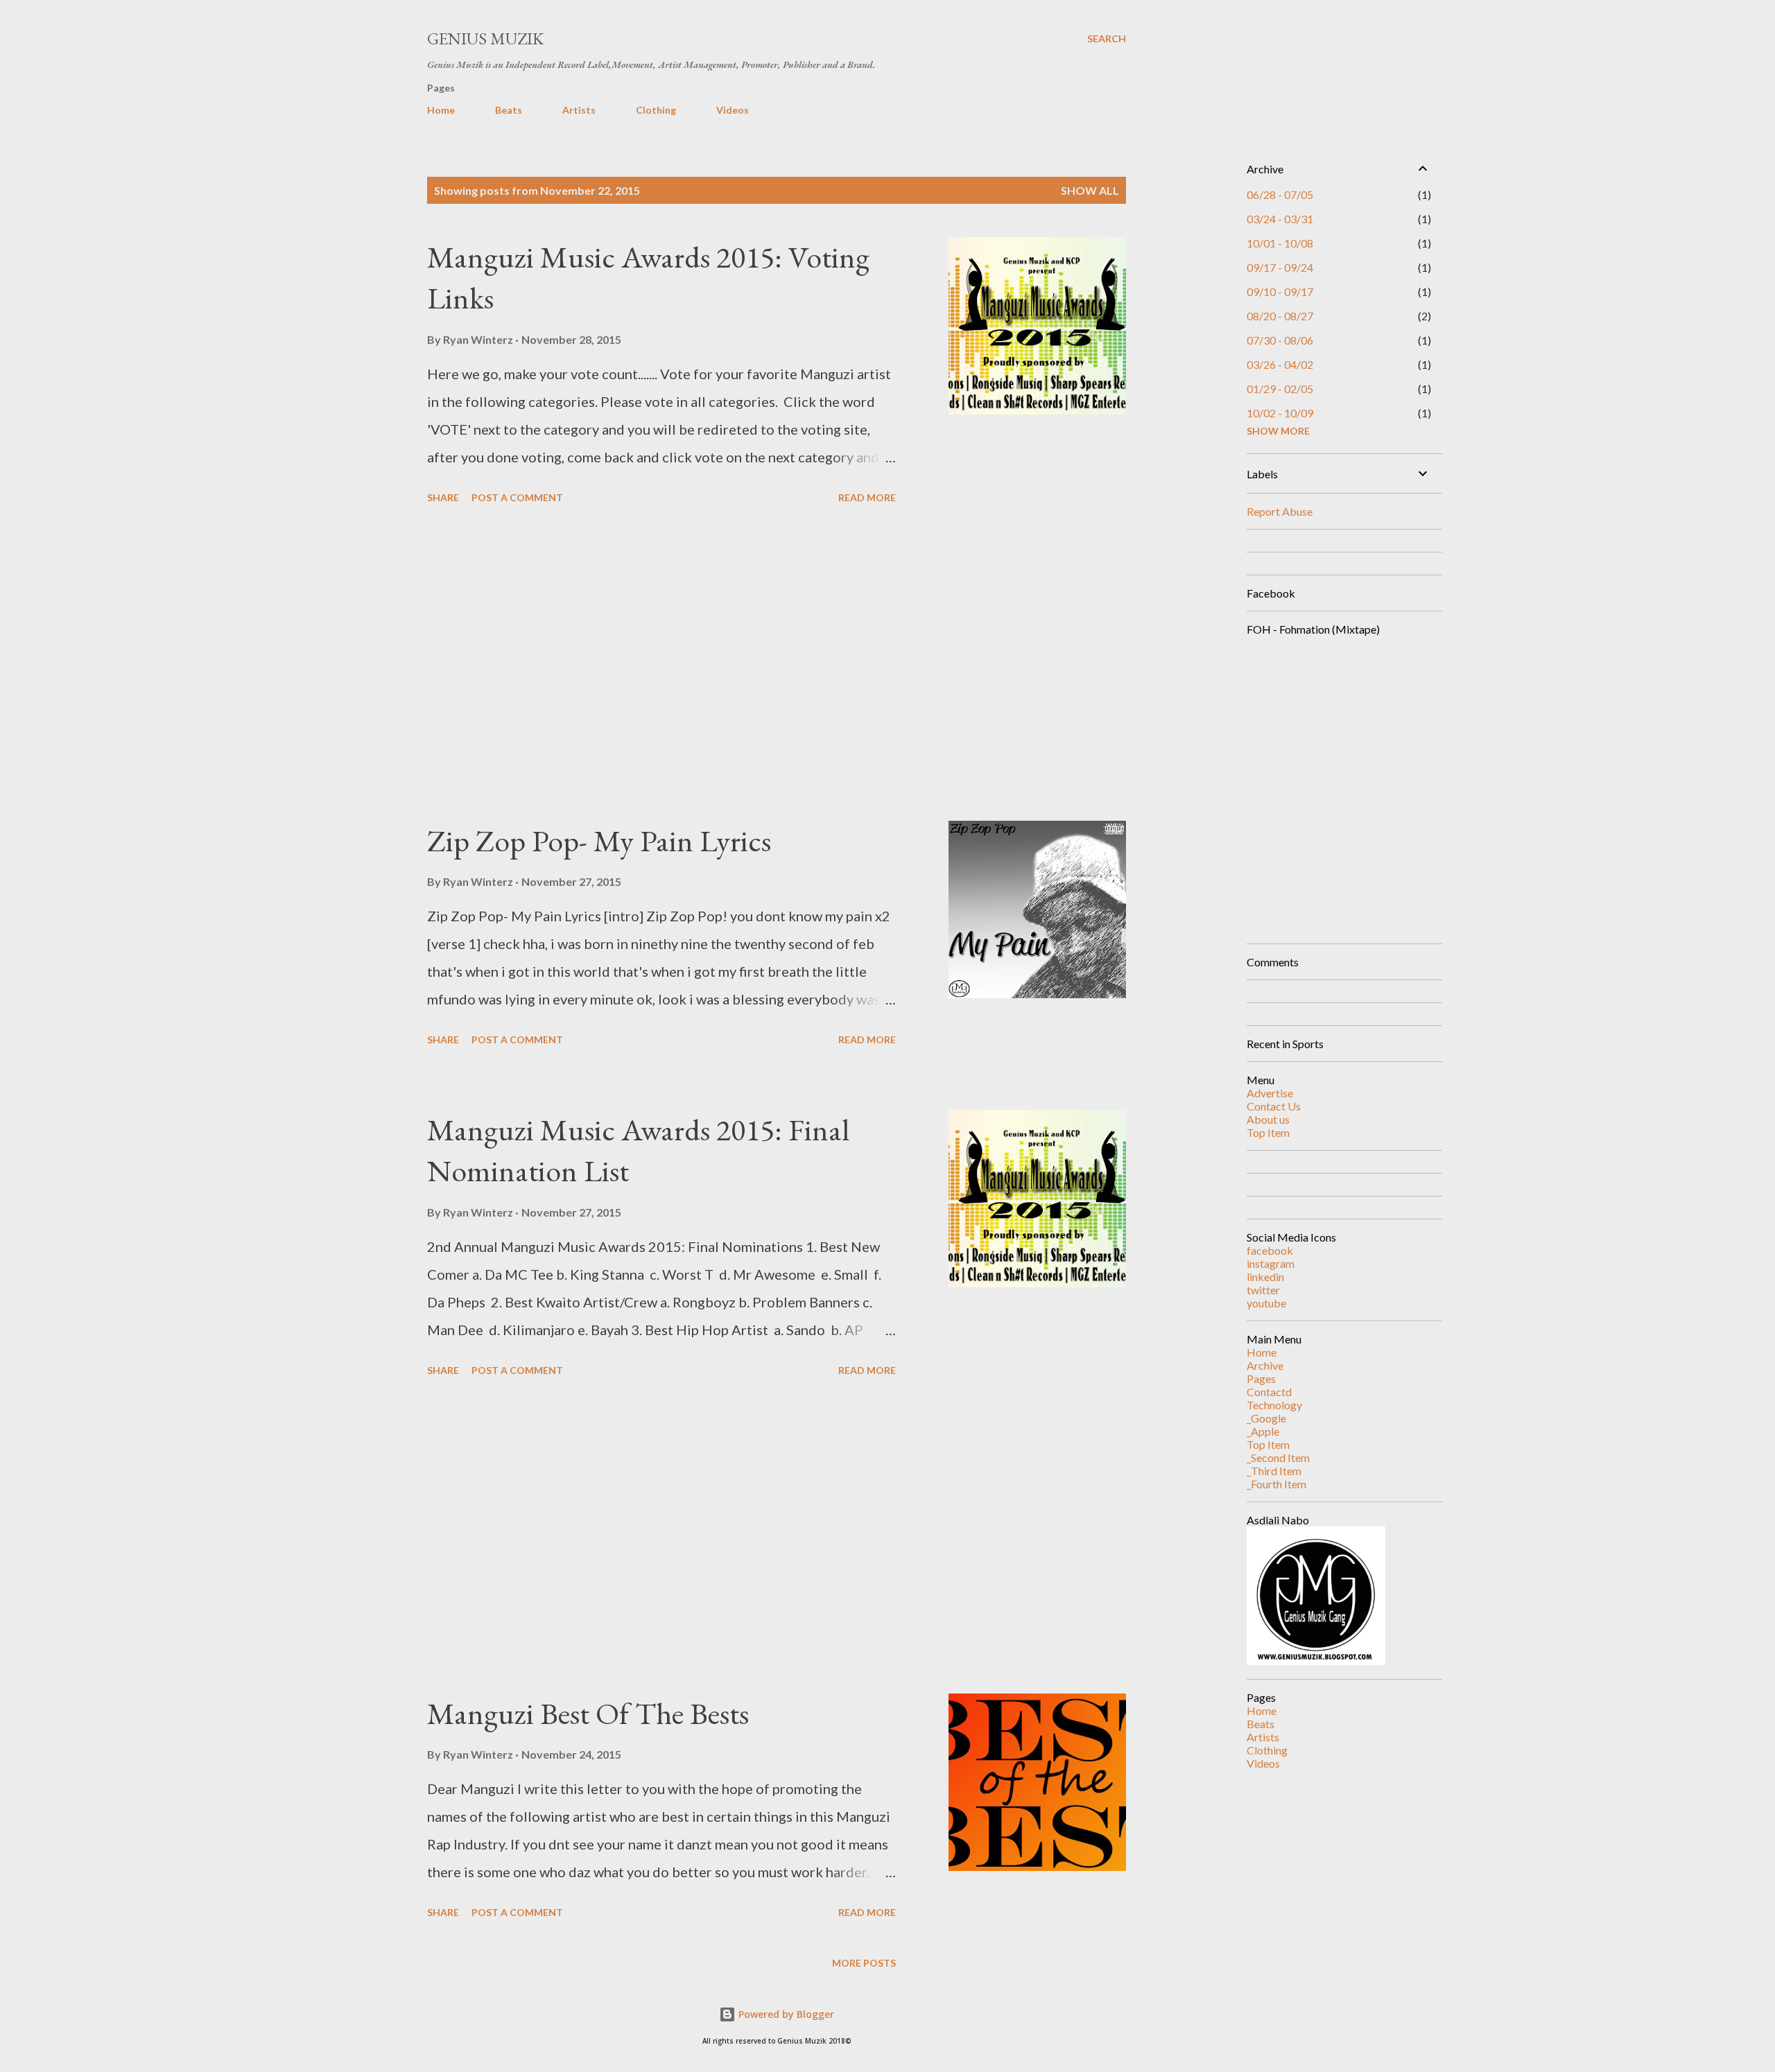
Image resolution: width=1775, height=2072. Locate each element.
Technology (1274, 1405)
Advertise (1270, 1093)
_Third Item (1274, 1471)
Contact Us (1274, 1106)
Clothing (656, 110)
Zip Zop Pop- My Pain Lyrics (599, 841)
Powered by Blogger (785, 2014)
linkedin (1265, 1277)
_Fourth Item (1276, 1484)
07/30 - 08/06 (1280, 340)
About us (1268, 1119)
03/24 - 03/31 (1280, 219)
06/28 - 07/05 (1280, 194)
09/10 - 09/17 (1280, 291)
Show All (1090, 190)
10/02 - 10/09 (1280, 413)
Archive (1265, 1365)
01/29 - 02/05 (1280, 389)
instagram (1271, 1263)
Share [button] (443, 497)
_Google (1266, 1418)
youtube (1266, 1303)
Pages (1261, 1378)
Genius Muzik (485, 38)
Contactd (1269, 1392)
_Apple (1263, 1431)
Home (441, 110)
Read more (867, 497)
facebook (1270, 1250)
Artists (579, 110)
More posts (864, 1963)
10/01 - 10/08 (1280, 243)
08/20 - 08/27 (1280, 316)
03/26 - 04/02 (1280, 364)
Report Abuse (1280, 511)
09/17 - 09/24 (1280, 267)
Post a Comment (517, 497)
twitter (1263, 1290)
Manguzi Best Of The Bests (588, 1713)
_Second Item (1278, 1457)
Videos (733, 110)
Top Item (1268, 1132)
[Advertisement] (661, 665)
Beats (509, 110)
